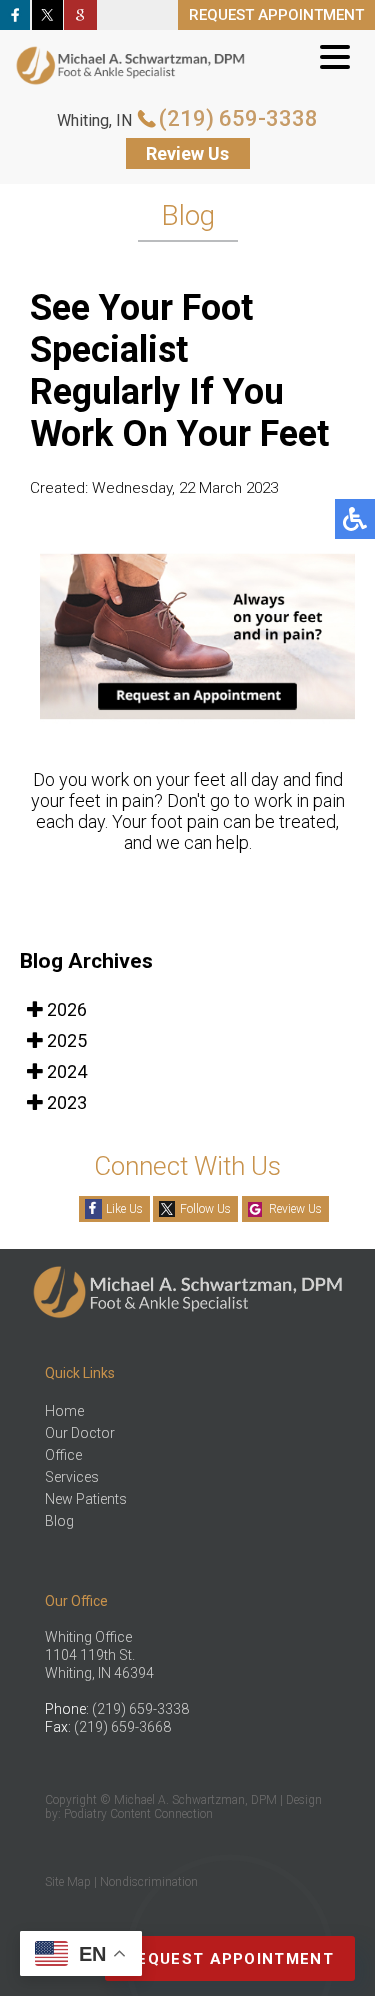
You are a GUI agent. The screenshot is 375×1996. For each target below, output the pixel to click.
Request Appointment (230, 1959)
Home (64, 1411)
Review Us (187, 153)
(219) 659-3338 (238, 118)
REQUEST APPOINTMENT (276, 15)
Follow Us (205, 1209)
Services (72, 1477)
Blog (59, 1521)
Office (63, 1455)
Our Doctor (80, 1433)
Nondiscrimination (149, 1882)
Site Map (68, 1882)
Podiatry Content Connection (138, 1814)
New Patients (86, 1499)
